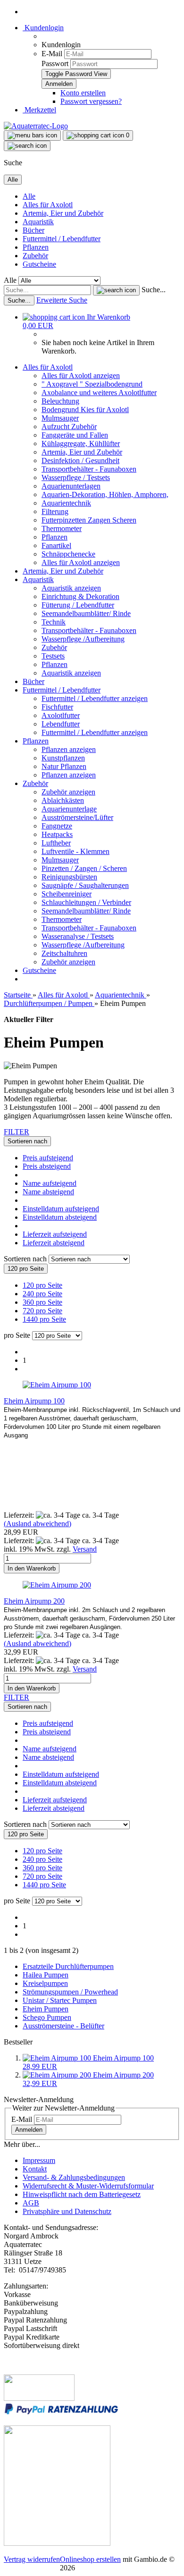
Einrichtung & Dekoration (80, 596)
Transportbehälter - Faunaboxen (89, 469)
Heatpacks (57, 834)
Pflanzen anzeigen (69, 749)
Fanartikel (56, 545)
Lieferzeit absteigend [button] (54, 1243)
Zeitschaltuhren (64, 953)
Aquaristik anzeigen (71, 588)
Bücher (33, 230)
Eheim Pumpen (46, 2009)
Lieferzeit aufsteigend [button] (55, 1234)
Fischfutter (57, 707)
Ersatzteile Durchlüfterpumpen (68, 1966)
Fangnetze (57, 826)
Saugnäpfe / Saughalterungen (85, 885)
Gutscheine (39, 264)
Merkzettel (39, 110)
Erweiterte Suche (62, 300)
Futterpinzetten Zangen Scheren (89, 520)
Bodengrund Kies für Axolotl (85, 410)
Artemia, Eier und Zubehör (63, 213)
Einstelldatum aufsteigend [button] (61, 1209)
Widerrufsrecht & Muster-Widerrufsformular (88, 2186)
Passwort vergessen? (91, 101)
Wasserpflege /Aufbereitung (83, 639)
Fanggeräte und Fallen (75, 435)
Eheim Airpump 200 (34, 1601)
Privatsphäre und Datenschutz (67, 2211)
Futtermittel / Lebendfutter (62, 239)
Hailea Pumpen (46, 1975)
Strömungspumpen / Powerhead (70, 1992)
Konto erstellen (83, 93)
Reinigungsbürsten (69, 877)
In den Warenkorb (32, 1568)
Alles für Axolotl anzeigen (81, 376)
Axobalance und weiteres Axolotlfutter (99, 393)
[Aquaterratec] (36, 126)
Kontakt (35, 2169)
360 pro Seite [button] (42, 1302)
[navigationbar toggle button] (32, 135)
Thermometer (62, 528)
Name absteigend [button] (48, 1192)
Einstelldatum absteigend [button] (60, 1217)
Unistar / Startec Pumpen (60, 2000)
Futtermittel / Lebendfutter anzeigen (95, 698)
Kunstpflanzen (63, 758)
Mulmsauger (60, 418)
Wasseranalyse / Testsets (78, 936)
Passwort (55, 63)
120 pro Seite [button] (42, 1285)
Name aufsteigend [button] (50, 1183)
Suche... (154, 290)
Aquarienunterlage (69, 809)
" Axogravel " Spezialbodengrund (92, 384)
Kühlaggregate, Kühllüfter (81, 443)
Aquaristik (38, 222)
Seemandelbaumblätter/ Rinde (86, 613)
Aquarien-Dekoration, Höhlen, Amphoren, (105, 494)
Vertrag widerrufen (32, 2559)
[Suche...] (116, 290)
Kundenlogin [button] (43, 28)
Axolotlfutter (61, 715)
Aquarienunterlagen (71, 486)
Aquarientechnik (66, 503)
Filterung (55, 511)
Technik (54, 622)
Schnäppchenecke (68, 554)
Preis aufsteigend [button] (48, 1158)
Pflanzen (36, 247)
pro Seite (17, 1335)
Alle (29, 196)
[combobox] (27, 1141)
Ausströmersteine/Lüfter (77, 817)
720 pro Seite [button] (42, 1311)
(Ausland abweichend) (38, 1524)
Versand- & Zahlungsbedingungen (74, 2177)
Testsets (53, 656)
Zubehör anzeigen (68, 792)
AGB (31, 2203)
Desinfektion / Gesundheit (80, 460)
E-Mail (52, 54)
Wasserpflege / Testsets (76, 477)
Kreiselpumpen (45, 1983)
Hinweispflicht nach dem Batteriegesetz (82, 2194)
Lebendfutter (61, 724)
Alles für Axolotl (48, 205)
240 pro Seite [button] (42, 1294)
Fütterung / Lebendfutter (78, 605)
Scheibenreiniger (67, 894)
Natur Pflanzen (64, 766)
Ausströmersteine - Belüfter (63, 2026)
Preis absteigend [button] (47, 1166)
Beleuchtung (60, 401)
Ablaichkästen (63, 800)
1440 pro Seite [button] (44, 1319)
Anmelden (29, 2130)
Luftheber (56, 843)
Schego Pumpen (47, 2017)
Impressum (39, 2160)
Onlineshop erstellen (90, 2559)
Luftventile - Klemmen (75, 851)
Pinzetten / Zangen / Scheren (84, 868)
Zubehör (35, 256)
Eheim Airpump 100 (34, 1401)
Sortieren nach (26, 1259)
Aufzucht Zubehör (69, 427)
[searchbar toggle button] (27, 146)
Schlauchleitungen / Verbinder (86, 902)
